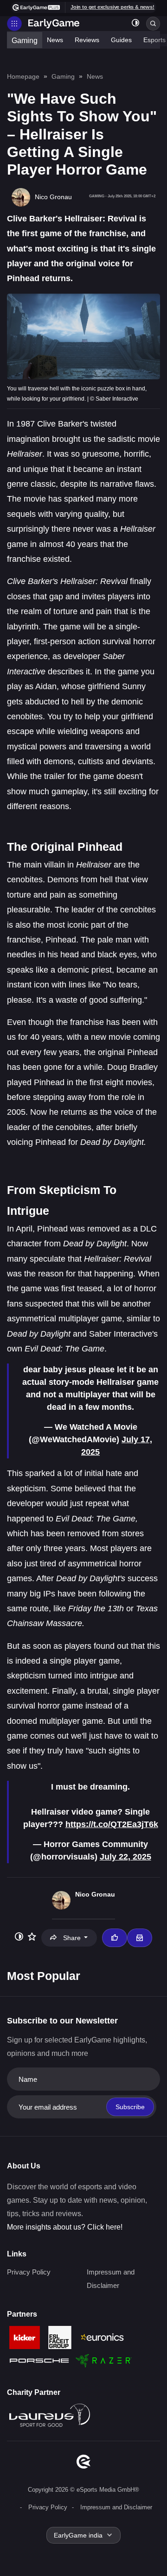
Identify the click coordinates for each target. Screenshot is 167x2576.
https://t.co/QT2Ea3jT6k (112, 1824)
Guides (121, 40)
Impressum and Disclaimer (116, 2507)
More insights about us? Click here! (65, 2227)
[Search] (153, 24)
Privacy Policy (29, 2272)
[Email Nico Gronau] (140, 1938)
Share (72, 1938)
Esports (154, 40)
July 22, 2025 (125, 1857)
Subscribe (130, 2107)
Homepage (23, 76)
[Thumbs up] (115, 1938)
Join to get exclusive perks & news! (112, 7)
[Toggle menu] (14, 24)
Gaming (25, 41)
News (55, 40)
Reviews (87, 40)
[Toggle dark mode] (135, 24)
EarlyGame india (78, 2535)
